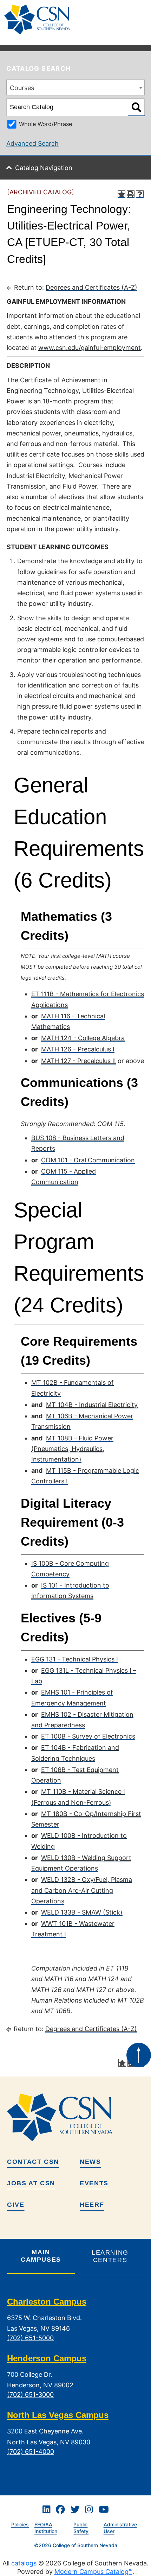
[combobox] (75, 87)
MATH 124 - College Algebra (83, 1038)
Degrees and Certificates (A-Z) (91, 287)
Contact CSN (33, 2162)
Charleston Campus (47, 2302)
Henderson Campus (47, 2358)
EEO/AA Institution (46, 2528)
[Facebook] (60, 2510)
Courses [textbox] (22, 88)
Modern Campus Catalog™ (93, 2572)
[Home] (40, 20)
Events (94, 2183)
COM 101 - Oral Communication (88, 1160)
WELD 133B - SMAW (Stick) (82, 1912)
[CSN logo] (75, 2117)
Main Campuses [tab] (41, 2256)
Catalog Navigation (44, 168)
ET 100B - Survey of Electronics (88, 1736)
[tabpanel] (75, 2382)
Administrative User (120, 2528)
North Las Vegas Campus (58, 2415)
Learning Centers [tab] (110, 2256)
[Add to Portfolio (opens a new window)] (122, 194)
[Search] (136, 107)
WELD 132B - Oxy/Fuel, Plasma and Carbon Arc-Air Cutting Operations (82, 1890)
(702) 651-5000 (30, 2338)
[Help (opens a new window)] (140, 194)
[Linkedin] (46, 2510)
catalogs (24, 2563)
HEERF (92, 2205)
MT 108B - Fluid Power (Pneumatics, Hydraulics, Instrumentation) (72, 1449)
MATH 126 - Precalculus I (78, 1049)
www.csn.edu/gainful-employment (90, 348)
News (90, 2162)
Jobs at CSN (31, 2183)
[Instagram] (89, 2510)
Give (16, 2205)
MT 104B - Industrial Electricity (92, 1405)
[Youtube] (104, 2510)
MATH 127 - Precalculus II (78, 1061)
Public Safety (81, 2528)
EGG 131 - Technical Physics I (75, 1659)
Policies (20, 2524)
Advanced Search (32, 143)
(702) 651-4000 (31, 2452)
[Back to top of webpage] (139, 2055)
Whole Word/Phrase (45, 124)
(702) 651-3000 (30, 2395)
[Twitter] (75, 2510)
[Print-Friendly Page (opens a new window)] (131, 194)
